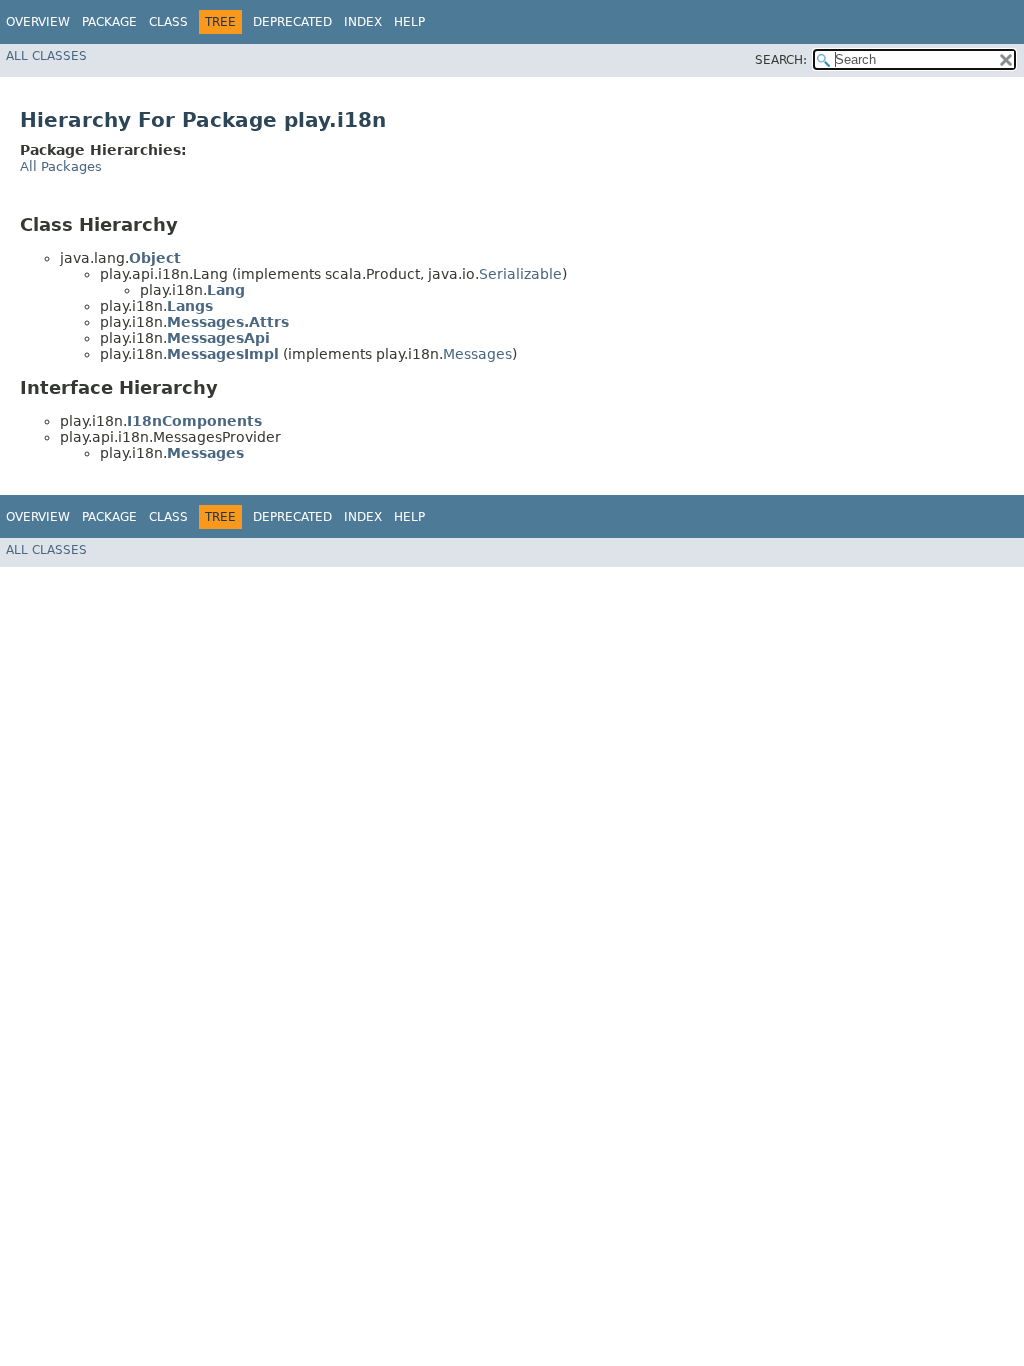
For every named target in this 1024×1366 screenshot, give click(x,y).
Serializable (520, 274)
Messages (477, 354)
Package (109, 22)
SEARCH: (781, 60)
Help (409, 22)
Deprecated (292, 22)
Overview (38, 22)
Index (363, 22)
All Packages (61, 166)
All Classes (46, 56)
